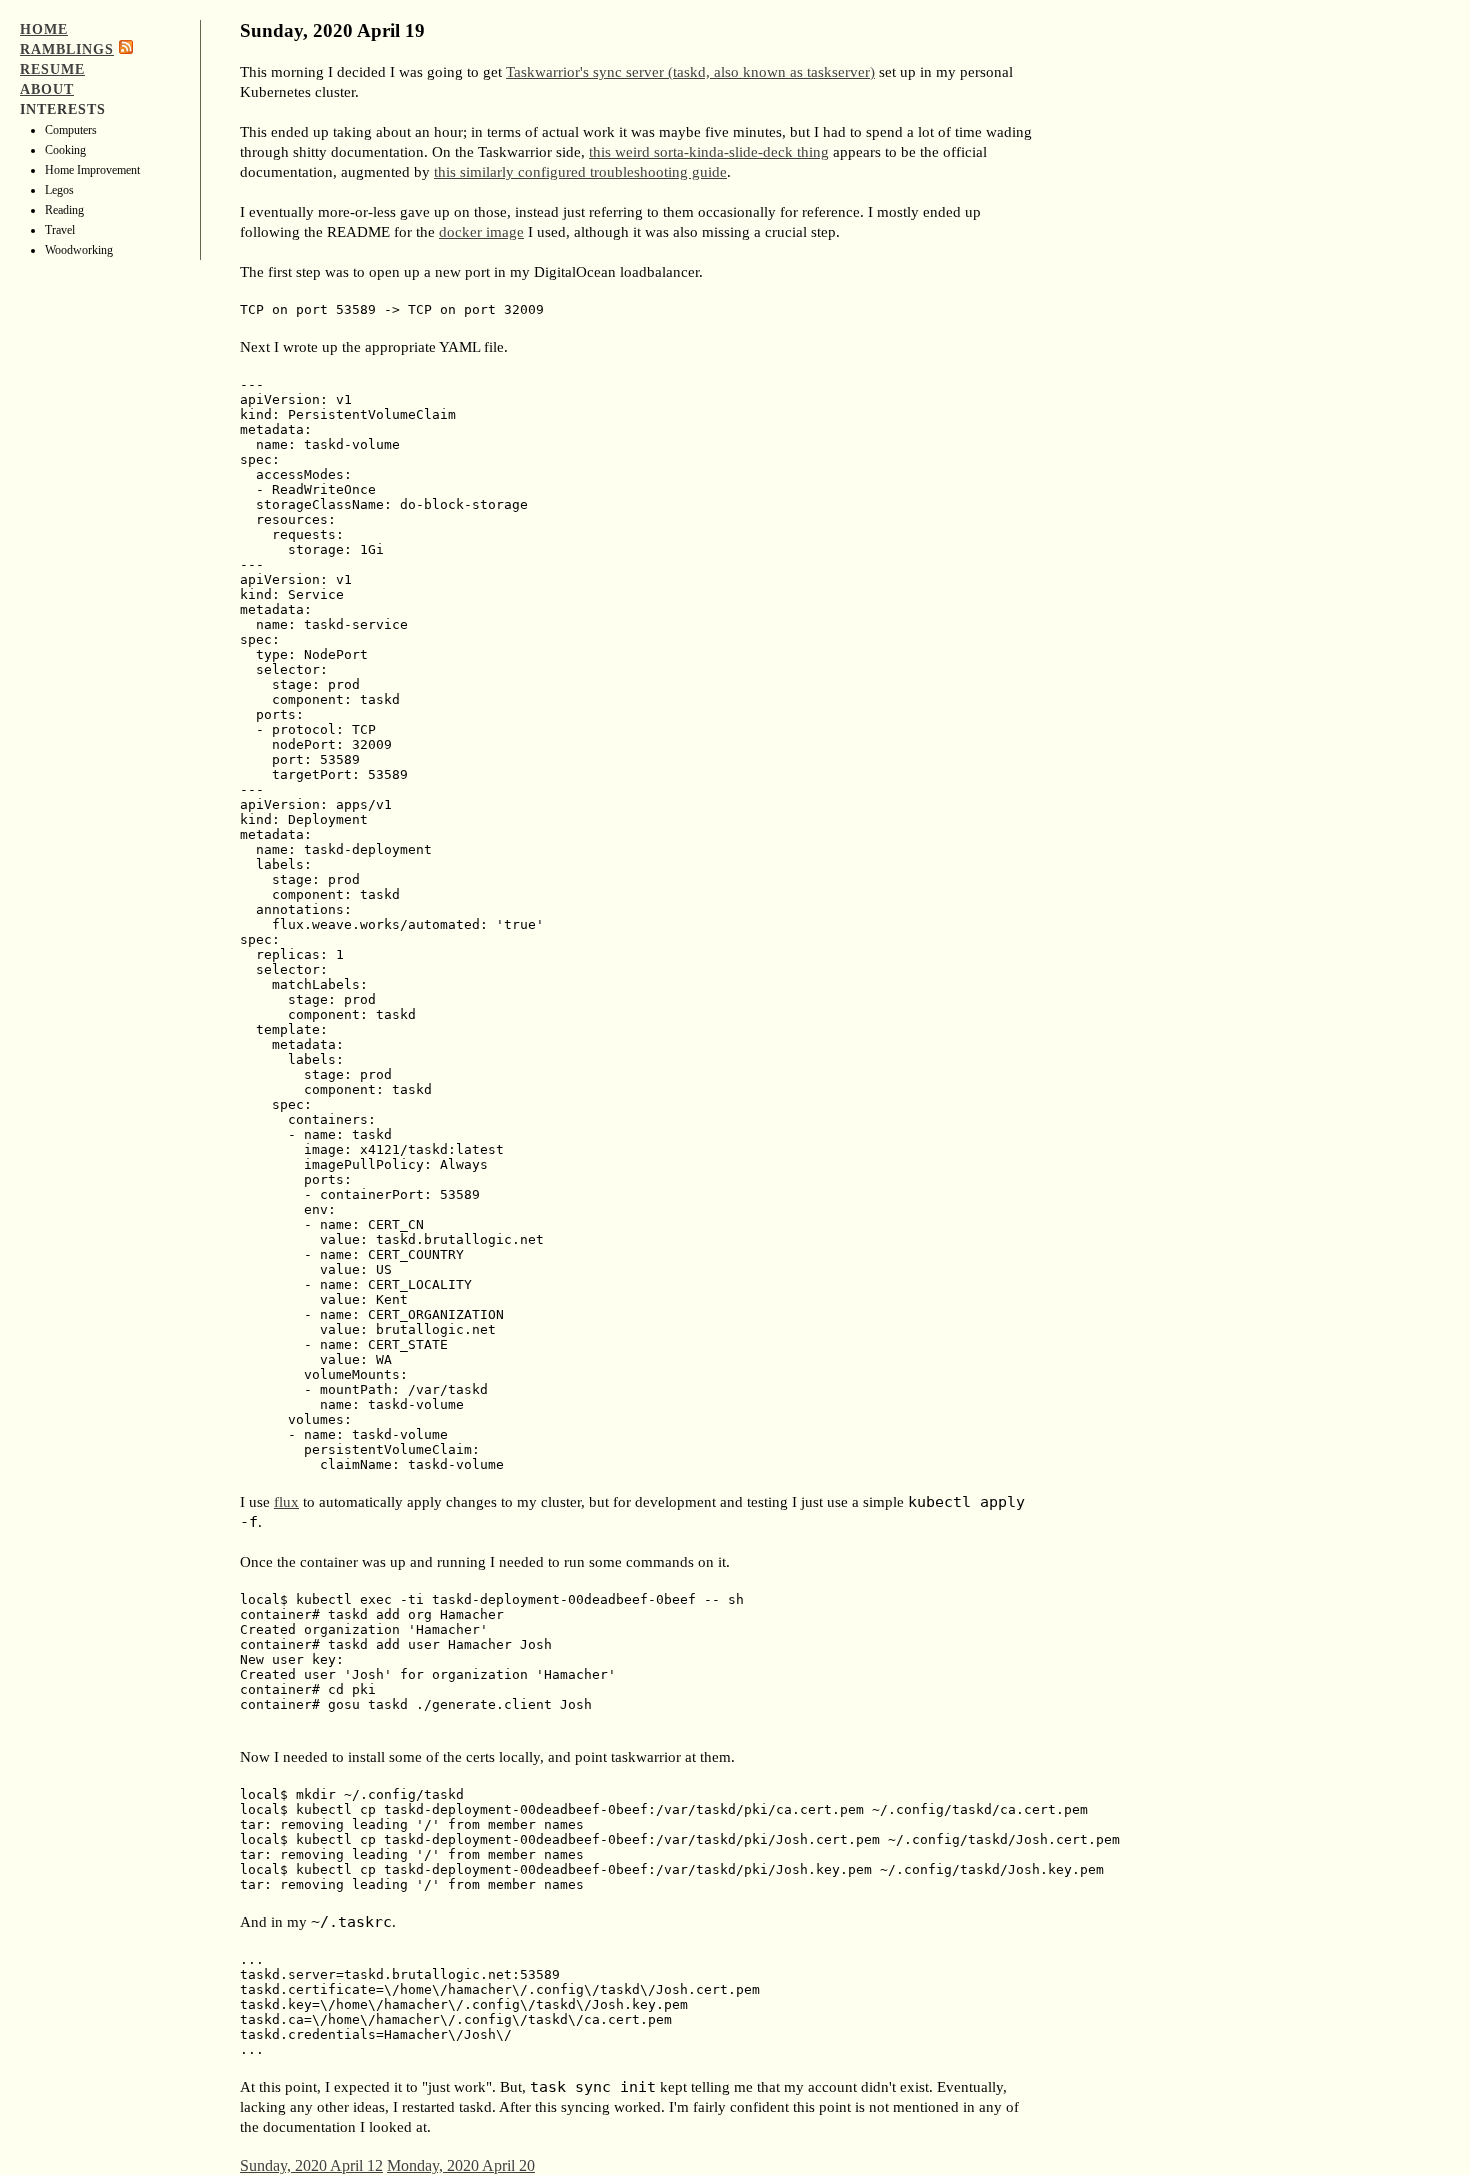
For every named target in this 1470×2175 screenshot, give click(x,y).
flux (286, 1502)
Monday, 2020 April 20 (461, 2165)
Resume (52, 69)
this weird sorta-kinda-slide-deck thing (709, 152)
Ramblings (67, 49)
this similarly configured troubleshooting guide (580, 172)
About (47, 89)
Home (44, 29)
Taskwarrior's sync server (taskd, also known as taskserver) (690, 72)
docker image (481, 232)
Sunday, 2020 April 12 (311, 2165)
